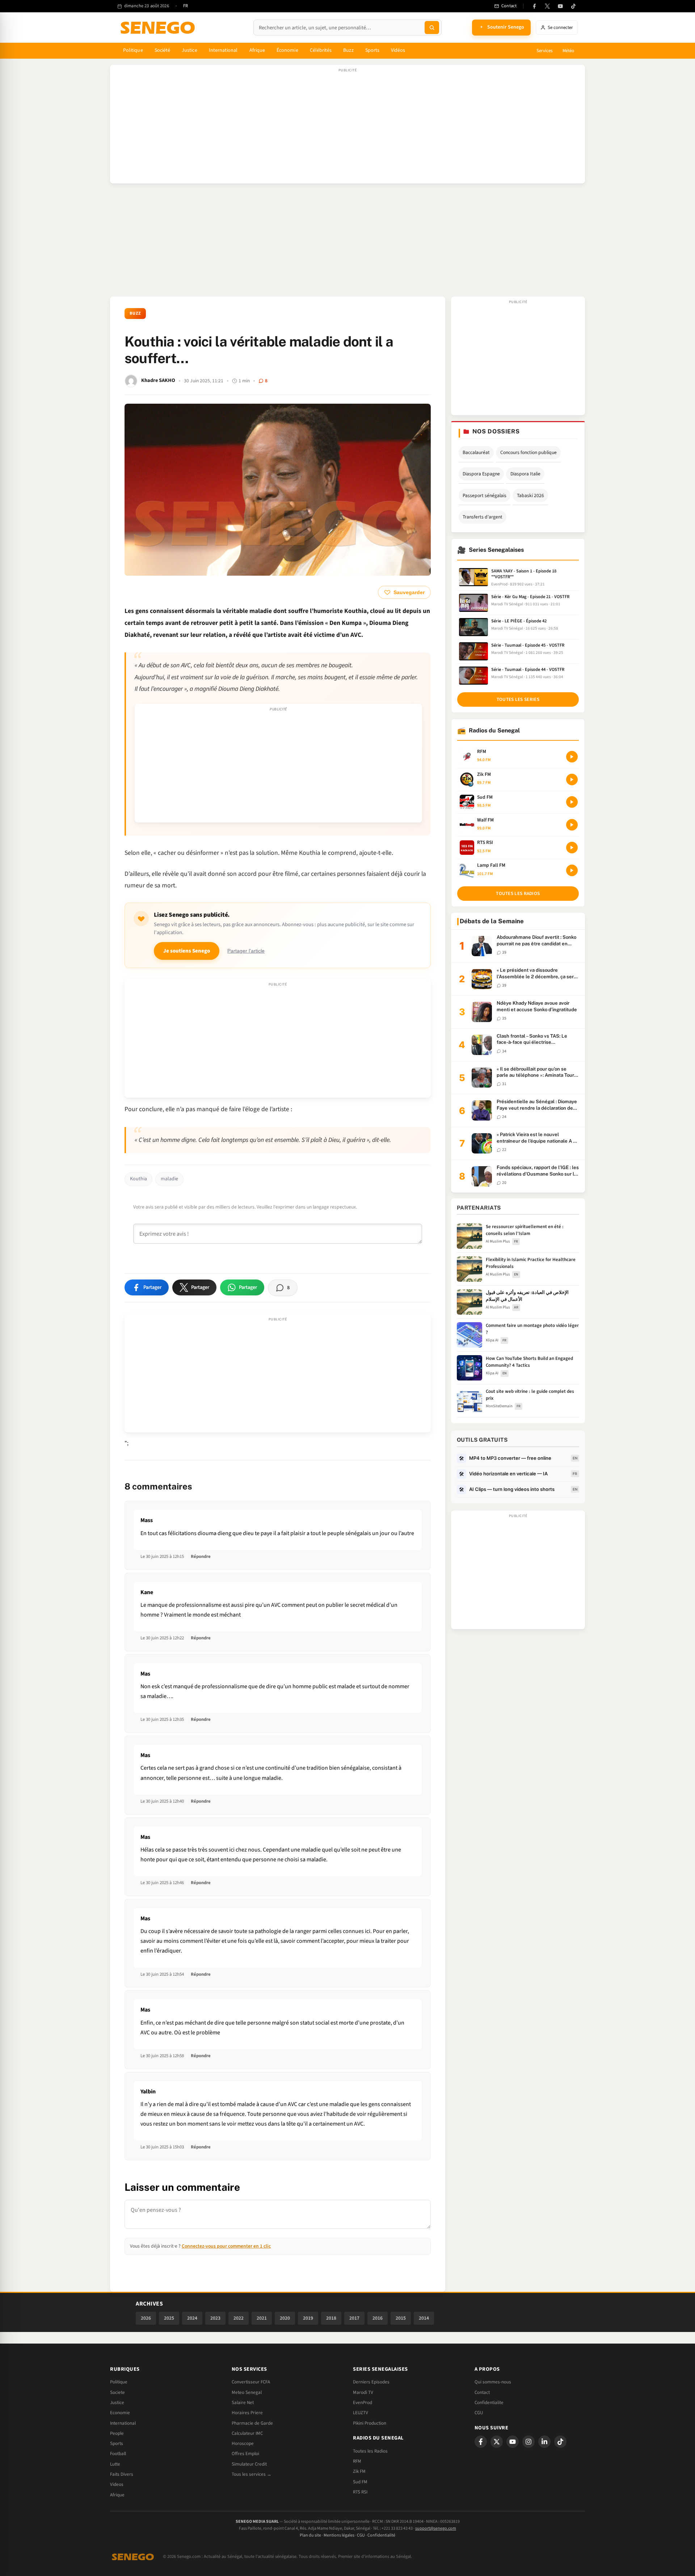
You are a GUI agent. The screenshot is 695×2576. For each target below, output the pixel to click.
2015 (401, 2318)
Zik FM (359, 2471)
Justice (189, 50)
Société (163, 50)
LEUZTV (361, 2413)
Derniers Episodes (371, 2382)
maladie (169, 1179)
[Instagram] (528, 2442)
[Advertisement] (347, 128)
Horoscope (243, 2443)
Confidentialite (489, 2403)
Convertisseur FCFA (251, 2382)
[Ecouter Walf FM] (572, 825)
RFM (357, 2461)
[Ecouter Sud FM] (572, 802)
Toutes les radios (518, 894)
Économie (287, 50)
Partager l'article (246, 951)
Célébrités (321, 50)
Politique (133, 50)
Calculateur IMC (247, 2433)
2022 (239, 2318)
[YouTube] (560, 6)
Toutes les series (518, 699)
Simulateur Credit (249, 2464)
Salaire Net (243, 2403)
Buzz (348, 50)
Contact (482, 2392)
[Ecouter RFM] (572, 757)
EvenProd (363, 2403)
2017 (354, 2318)
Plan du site (310, 2535)
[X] (497, 2442)
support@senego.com (436, 2528)
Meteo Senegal (247, 2392)
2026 (146, 2318)
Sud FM (360, 2482)
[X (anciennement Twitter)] (547, 6)
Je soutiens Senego (187, 951)
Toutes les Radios (370, 2451)
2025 (169, 2318)
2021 (262, 2318)
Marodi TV (363, 2392)
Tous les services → (252, 2474)
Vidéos (398, 50)
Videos (117, 2484)
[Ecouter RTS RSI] (572, 848)
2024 (192, 2318)
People (117, 2433)
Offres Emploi (245, 2454)
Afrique (257, 50)
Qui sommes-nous (493, 2382)
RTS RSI (360, 2492)
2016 (378, 2318)
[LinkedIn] (544, 2442)
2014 (424, 2318)
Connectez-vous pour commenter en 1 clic (226, 2246)
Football (118, 2454)
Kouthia (138, 1179)
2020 (285, 2318)
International (223, 50)
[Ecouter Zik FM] (572, 779)
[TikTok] (573, 6)
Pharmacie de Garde (252, 2423)
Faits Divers (122, 2474)
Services (544, 51)
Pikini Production (370, 2423)
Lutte (115, 2464)
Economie (120, 2413)
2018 (331, 2318)
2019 (308, 2318)
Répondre (201, 1556)
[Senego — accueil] (159, 28)
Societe (117, 2392)
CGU (479, 2413)
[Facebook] (534, 6)
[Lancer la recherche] (432, 28)
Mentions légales (339, 2535)
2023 (215, 2318)
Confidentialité (381, 2535)
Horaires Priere (247, 2413)
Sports (372, 50)
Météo (568, 51)
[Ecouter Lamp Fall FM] (572, 870)
